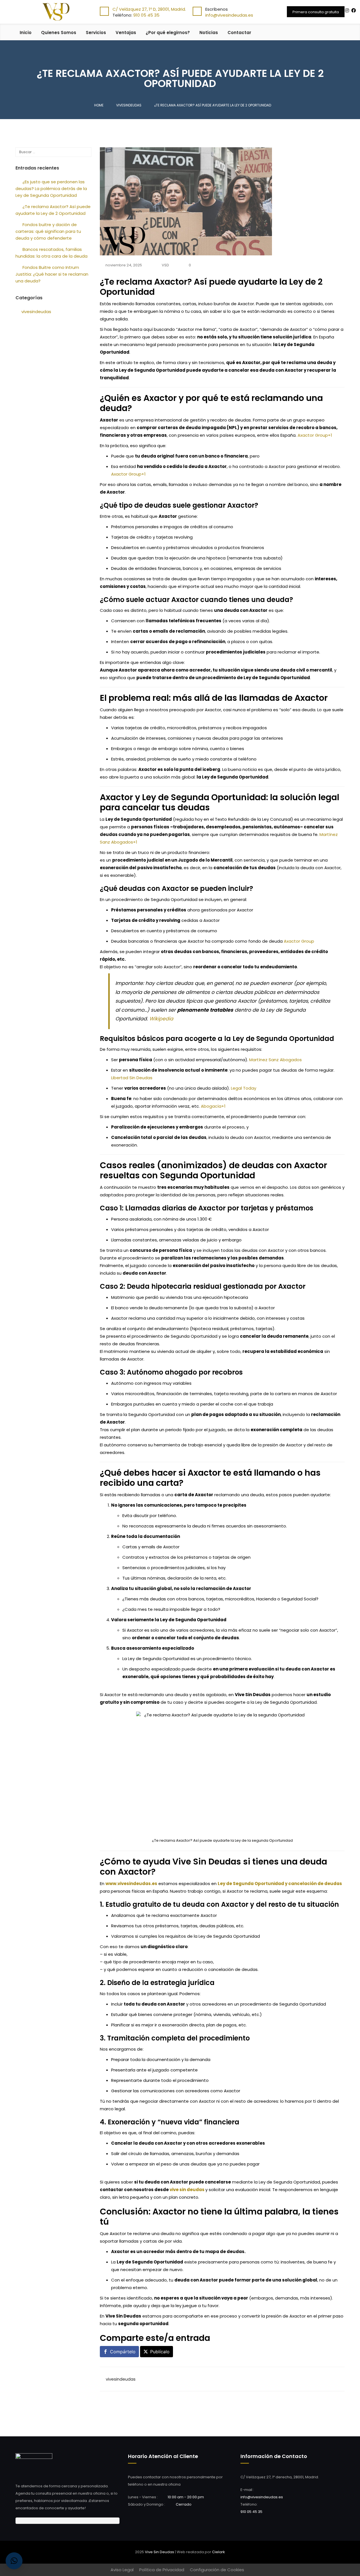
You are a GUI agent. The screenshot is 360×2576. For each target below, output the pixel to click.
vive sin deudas (187, 2190)
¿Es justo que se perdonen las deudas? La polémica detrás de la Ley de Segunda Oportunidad (51, 189)
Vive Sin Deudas (159, 2552)
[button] (14, 2561)
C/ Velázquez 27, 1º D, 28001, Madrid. (149, 9)
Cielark (219, 2552)
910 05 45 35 (146, 15)
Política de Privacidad (162, 2570)
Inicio (26, 33)
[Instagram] (347, 11)
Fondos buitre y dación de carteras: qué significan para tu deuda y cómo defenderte (48, 231)
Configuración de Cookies (217, 2570)
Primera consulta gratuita (316, 12)
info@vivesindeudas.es (229, 15)
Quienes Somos (59, 33)
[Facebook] (354, 11)
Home (99, 105)
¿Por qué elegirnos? (168, 33)
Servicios (96, 33)
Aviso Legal (122, 2570)
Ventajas (126, 33)
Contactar (239, 33)
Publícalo (160, 2352)
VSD (165, 265)
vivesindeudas (121, 2379)
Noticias (209, 33)
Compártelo (123, 2352)
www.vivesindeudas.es (131, 1884)
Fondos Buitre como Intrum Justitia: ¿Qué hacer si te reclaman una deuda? (52, 274)
